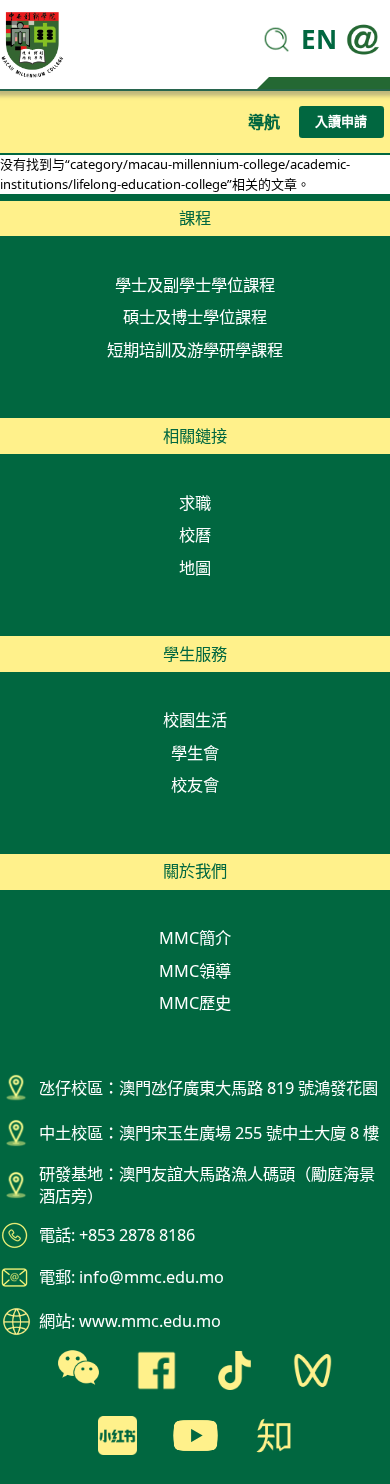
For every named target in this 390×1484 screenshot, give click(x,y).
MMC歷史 (195, 1003)
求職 (195, 503)
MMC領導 (195, 971)
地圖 (195, 568)
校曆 (195, 535)
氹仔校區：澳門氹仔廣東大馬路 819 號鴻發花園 (208, 1088)
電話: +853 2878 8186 (117, 1235)
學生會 (195, 753)
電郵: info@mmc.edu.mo (131, 1277)
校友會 (195, 785)
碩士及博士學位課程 (195, 317)
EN (319, 39)
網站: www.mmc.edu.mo (130, 1321)
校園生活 (195, 720)
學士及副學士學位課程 (195, 285)
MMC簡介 (195, 938)
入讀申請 (341, 121)
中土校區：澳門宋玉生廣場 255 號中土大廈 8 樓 (209, 1133)
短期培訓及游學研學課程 (195, 350)
